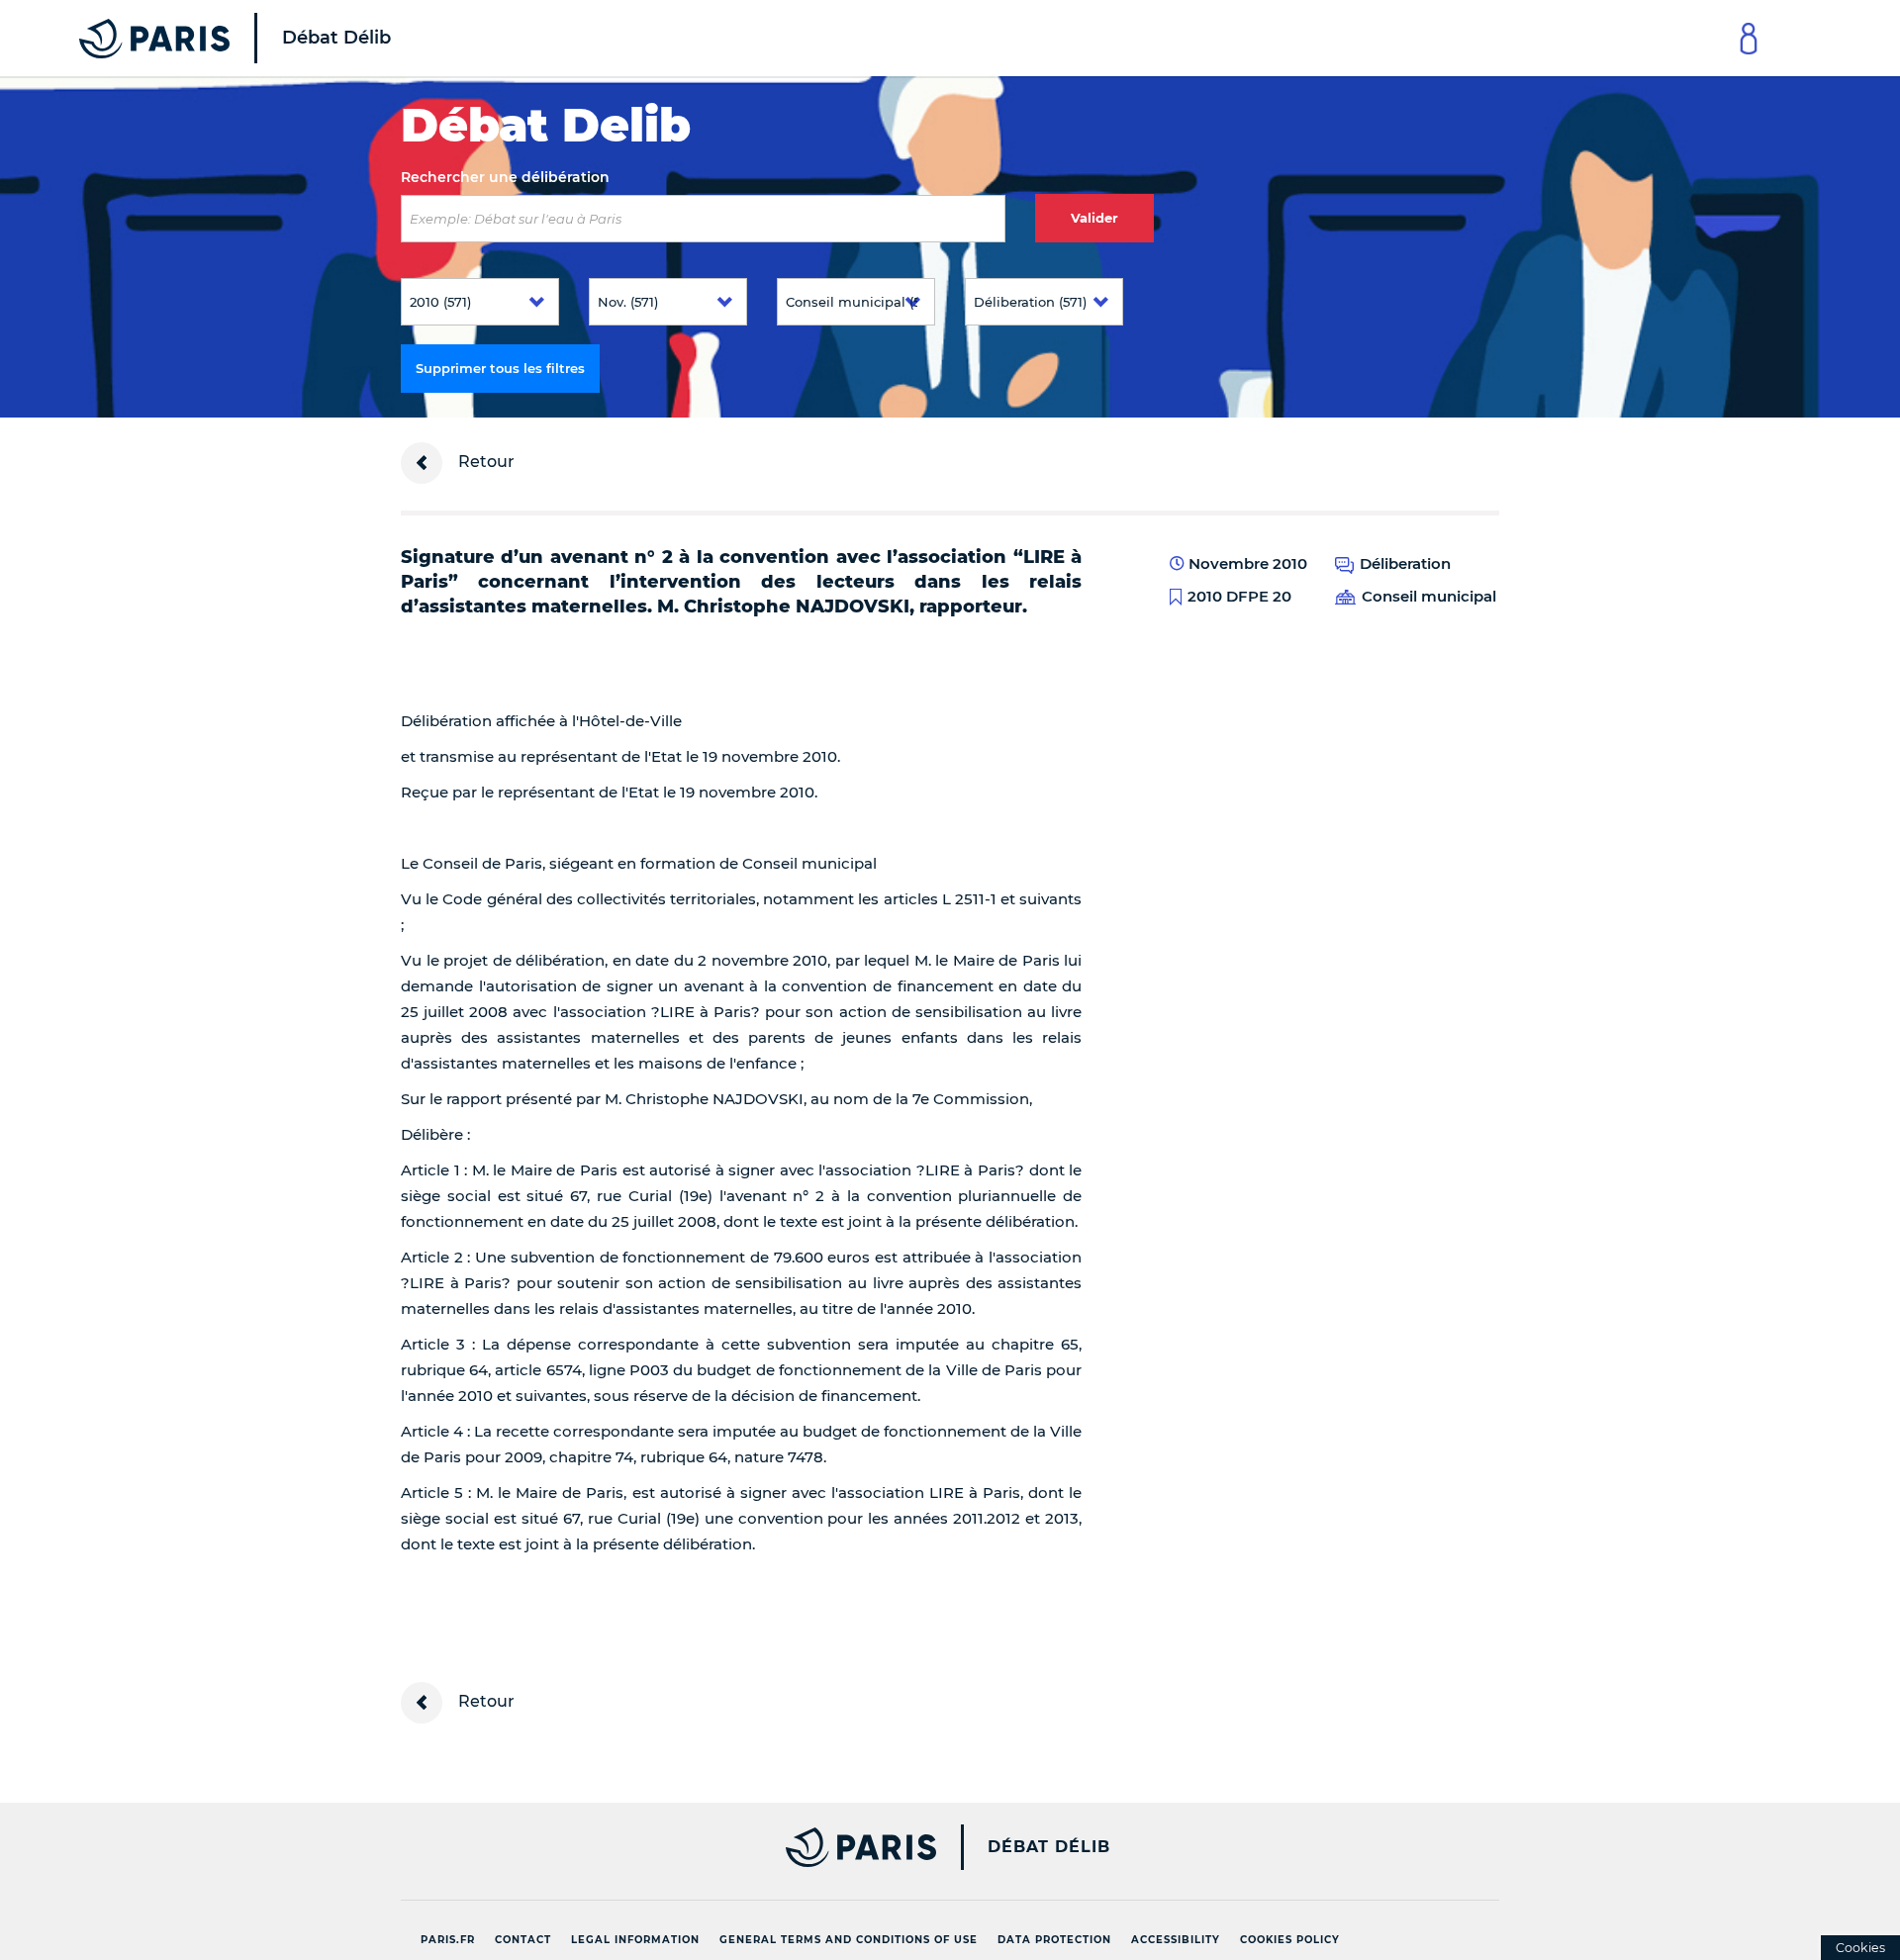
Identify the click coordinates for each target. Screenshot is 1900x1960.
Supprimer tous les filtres (500, 368)
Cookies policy (1290, 1940)
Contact (523, 1940)
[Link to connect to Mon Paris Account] (1749, 38)
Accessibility (1176, 1940)
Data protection (1054, 1940)
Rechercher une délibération (505, 177)
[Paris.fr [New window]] (661, 1847)
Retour (484, 462)
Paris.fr (448, 1940)
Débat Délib (1049, 1847)
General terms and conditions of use (849, 1940)
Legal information (635, 1940)
